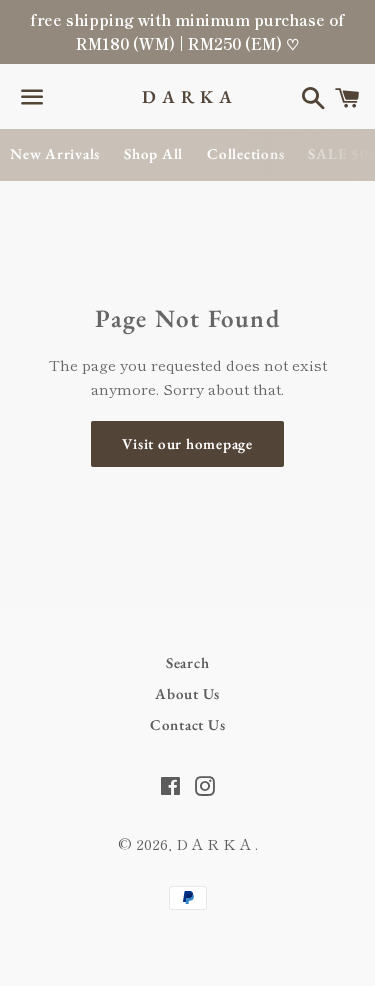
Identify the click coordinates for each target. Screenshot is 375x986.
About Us (187, 693)
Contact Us (188, 724)
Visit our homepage (187, 443)
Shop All (153, 153)
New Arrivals (55, 153)
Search (188, 662)
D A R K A (187, 96)
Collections (245, 153)
